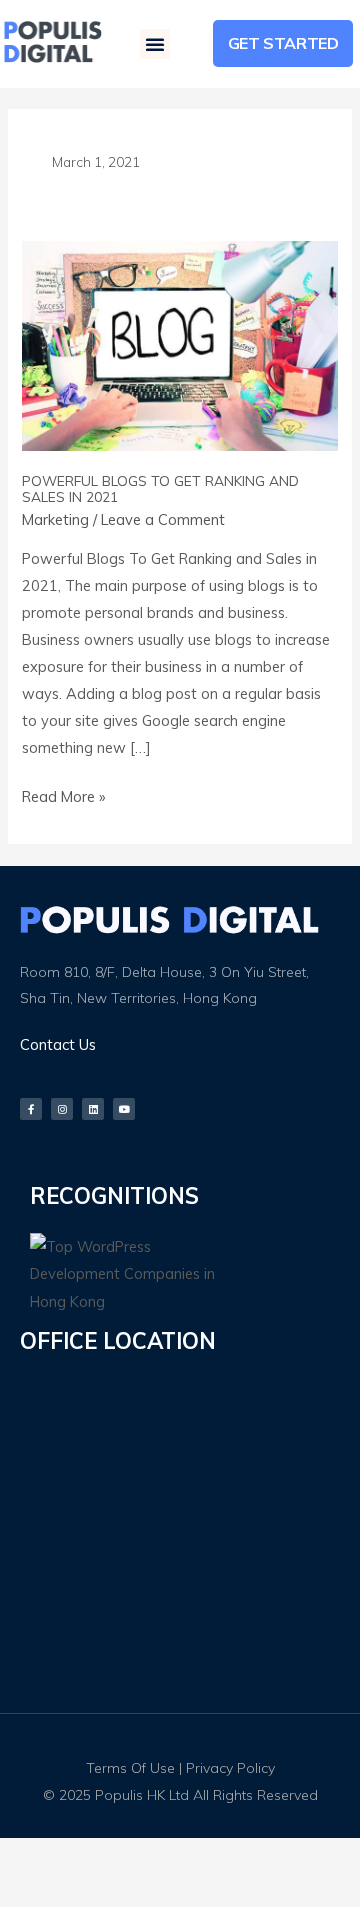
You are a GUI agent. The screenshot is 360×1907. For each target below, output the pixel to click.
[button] (155, 44)
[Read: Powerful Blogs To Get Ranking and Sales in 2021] (179, 343)
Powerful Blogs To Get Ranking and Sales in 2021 (160, 489)
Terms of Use (130, 1768)
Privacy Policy (230, 1768)
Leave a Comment (163, 519)
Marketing (55, 519)
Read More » (63, 794)
